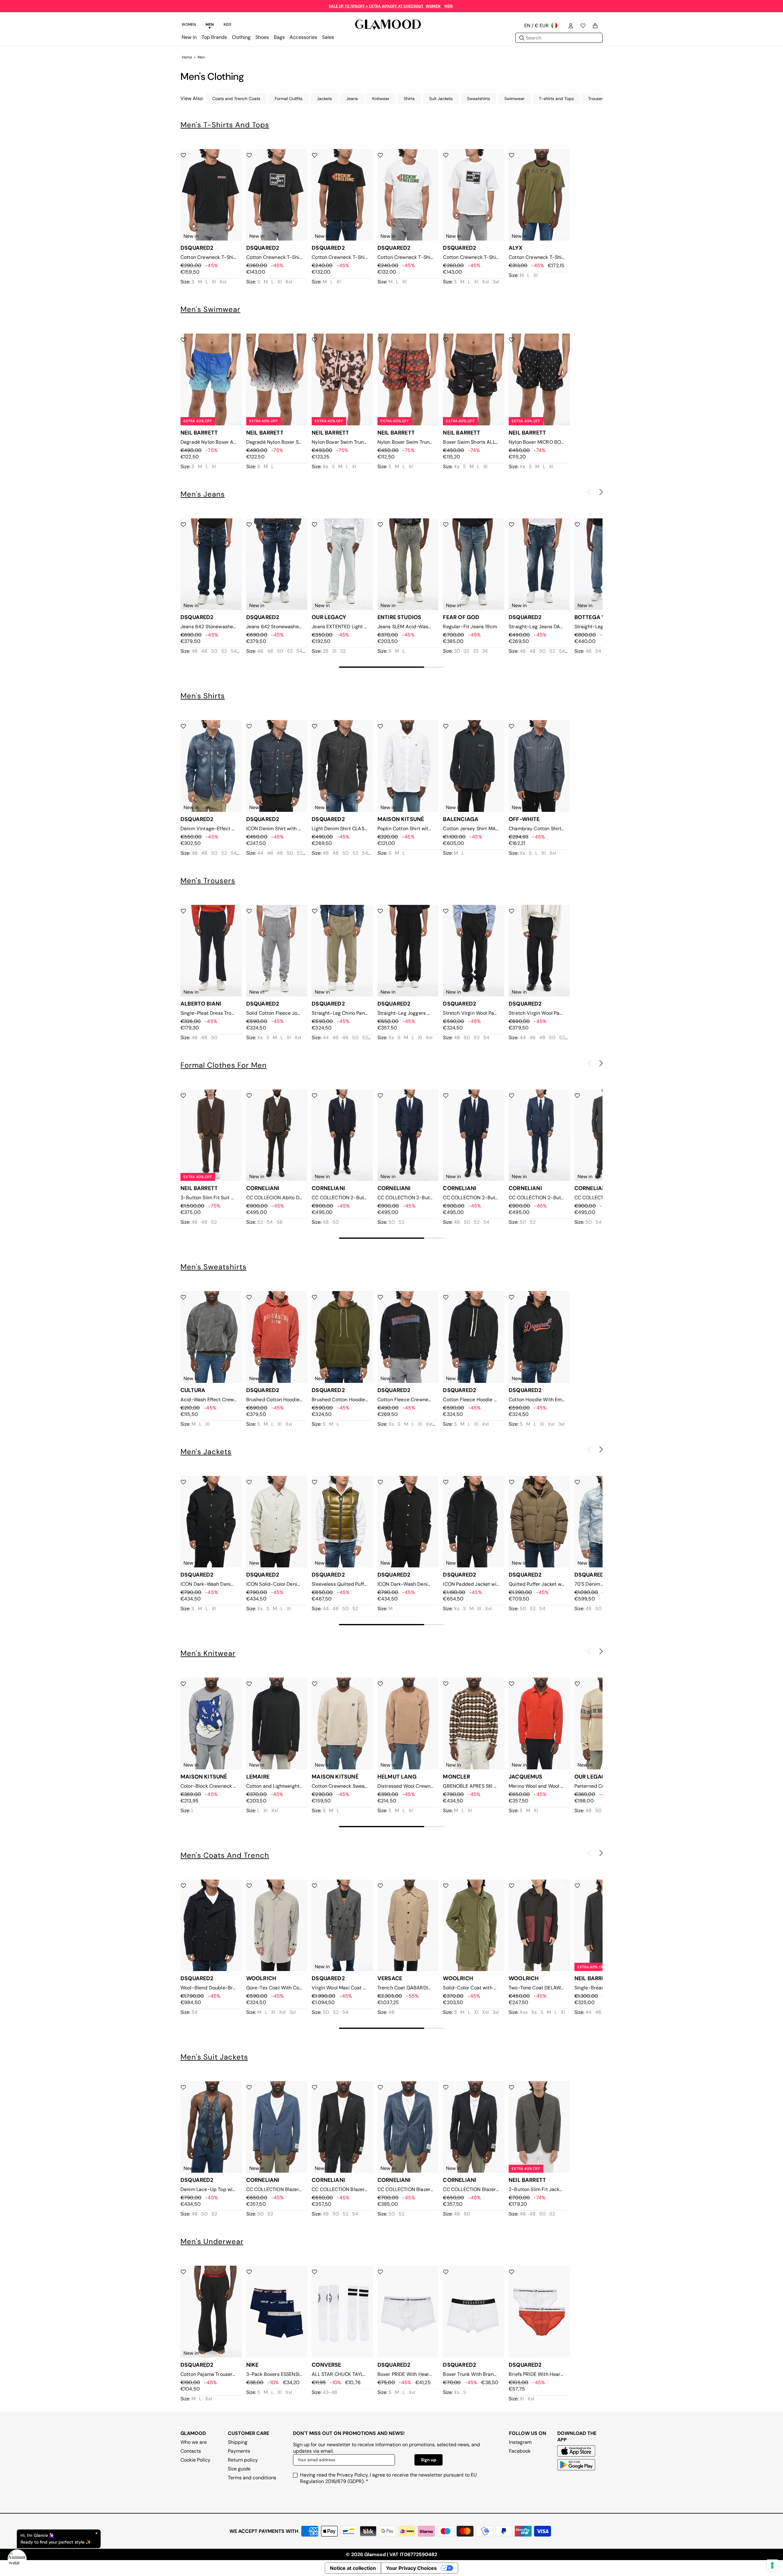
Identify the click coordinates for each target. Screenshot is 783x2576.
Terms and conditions (252, 2478)
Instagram (520, 2442)
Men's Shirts (203, 696)
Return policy (243, 2460)
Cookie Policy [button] (195, 2460)
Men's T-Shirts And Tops (225, 125)
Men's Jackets (206, 1452)
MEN (449, 6)
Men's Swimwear (210, 309)
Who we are (194, 2442)
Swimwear (514, 99)
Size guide (239, 2469)
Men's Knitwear (208, 1653)
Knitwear (381, 99)
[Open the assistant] (17, 2559)
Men (201, 57)
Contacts (191, 2451)
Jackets (324, 99)
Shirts (409, 99)
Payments (239, 2451)
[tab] (189, 25)
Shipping (238, 2442)
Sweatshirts (479, 99)
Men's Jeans (203, 494)
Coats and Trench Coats (236, 99)
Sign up (429, 2460)
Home (187, 57)
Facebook (520, 2451)
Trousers (597, 99)
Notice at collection (353, 2568)
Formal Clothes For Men (224, 1065)
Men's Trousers (208, 881)
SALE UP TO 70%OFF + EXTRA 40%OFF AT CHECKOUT (377, 6)
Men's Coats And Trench (225, 1855)
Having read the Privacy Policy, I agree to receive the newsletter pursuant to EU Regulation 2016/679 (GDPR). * (388, 2478)
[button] (601, 492)
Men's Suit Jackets (214, 2057)
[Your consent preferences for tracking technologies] (772, 2565)
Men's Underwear (212, 2241)
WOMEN (434, 6)
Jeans (352, 99)
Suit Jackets (441, 99)
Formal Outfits (289, 99)
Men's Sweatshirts (213, 1267)
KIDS (227, 24)
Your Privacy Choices (411, 2568)
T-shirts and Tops (556, 99)
